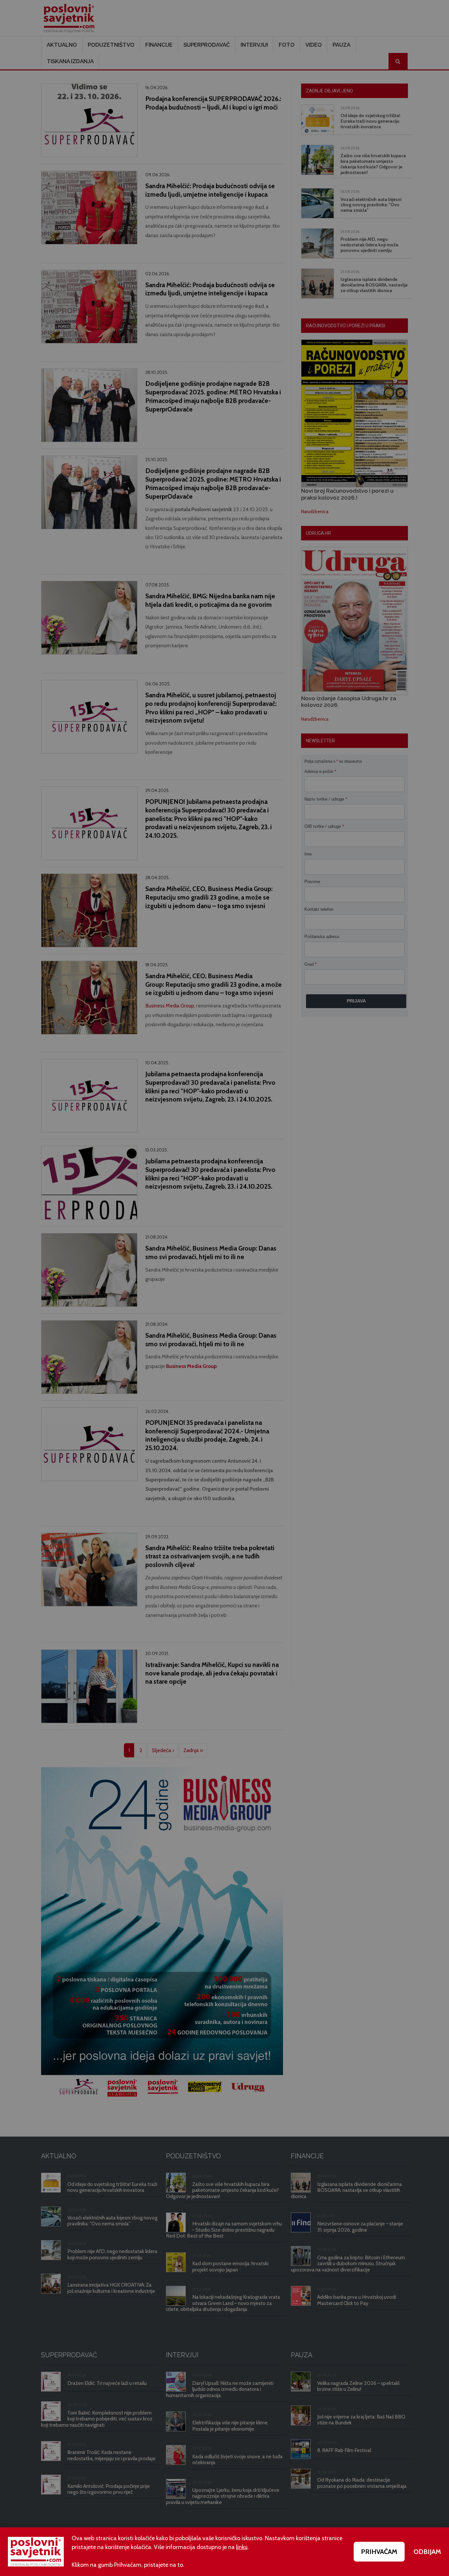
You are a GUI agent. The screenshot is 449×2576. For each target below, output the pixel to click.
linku (242, 2547)
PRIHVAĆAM (379, 2552)
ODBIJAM (427, 2552)
